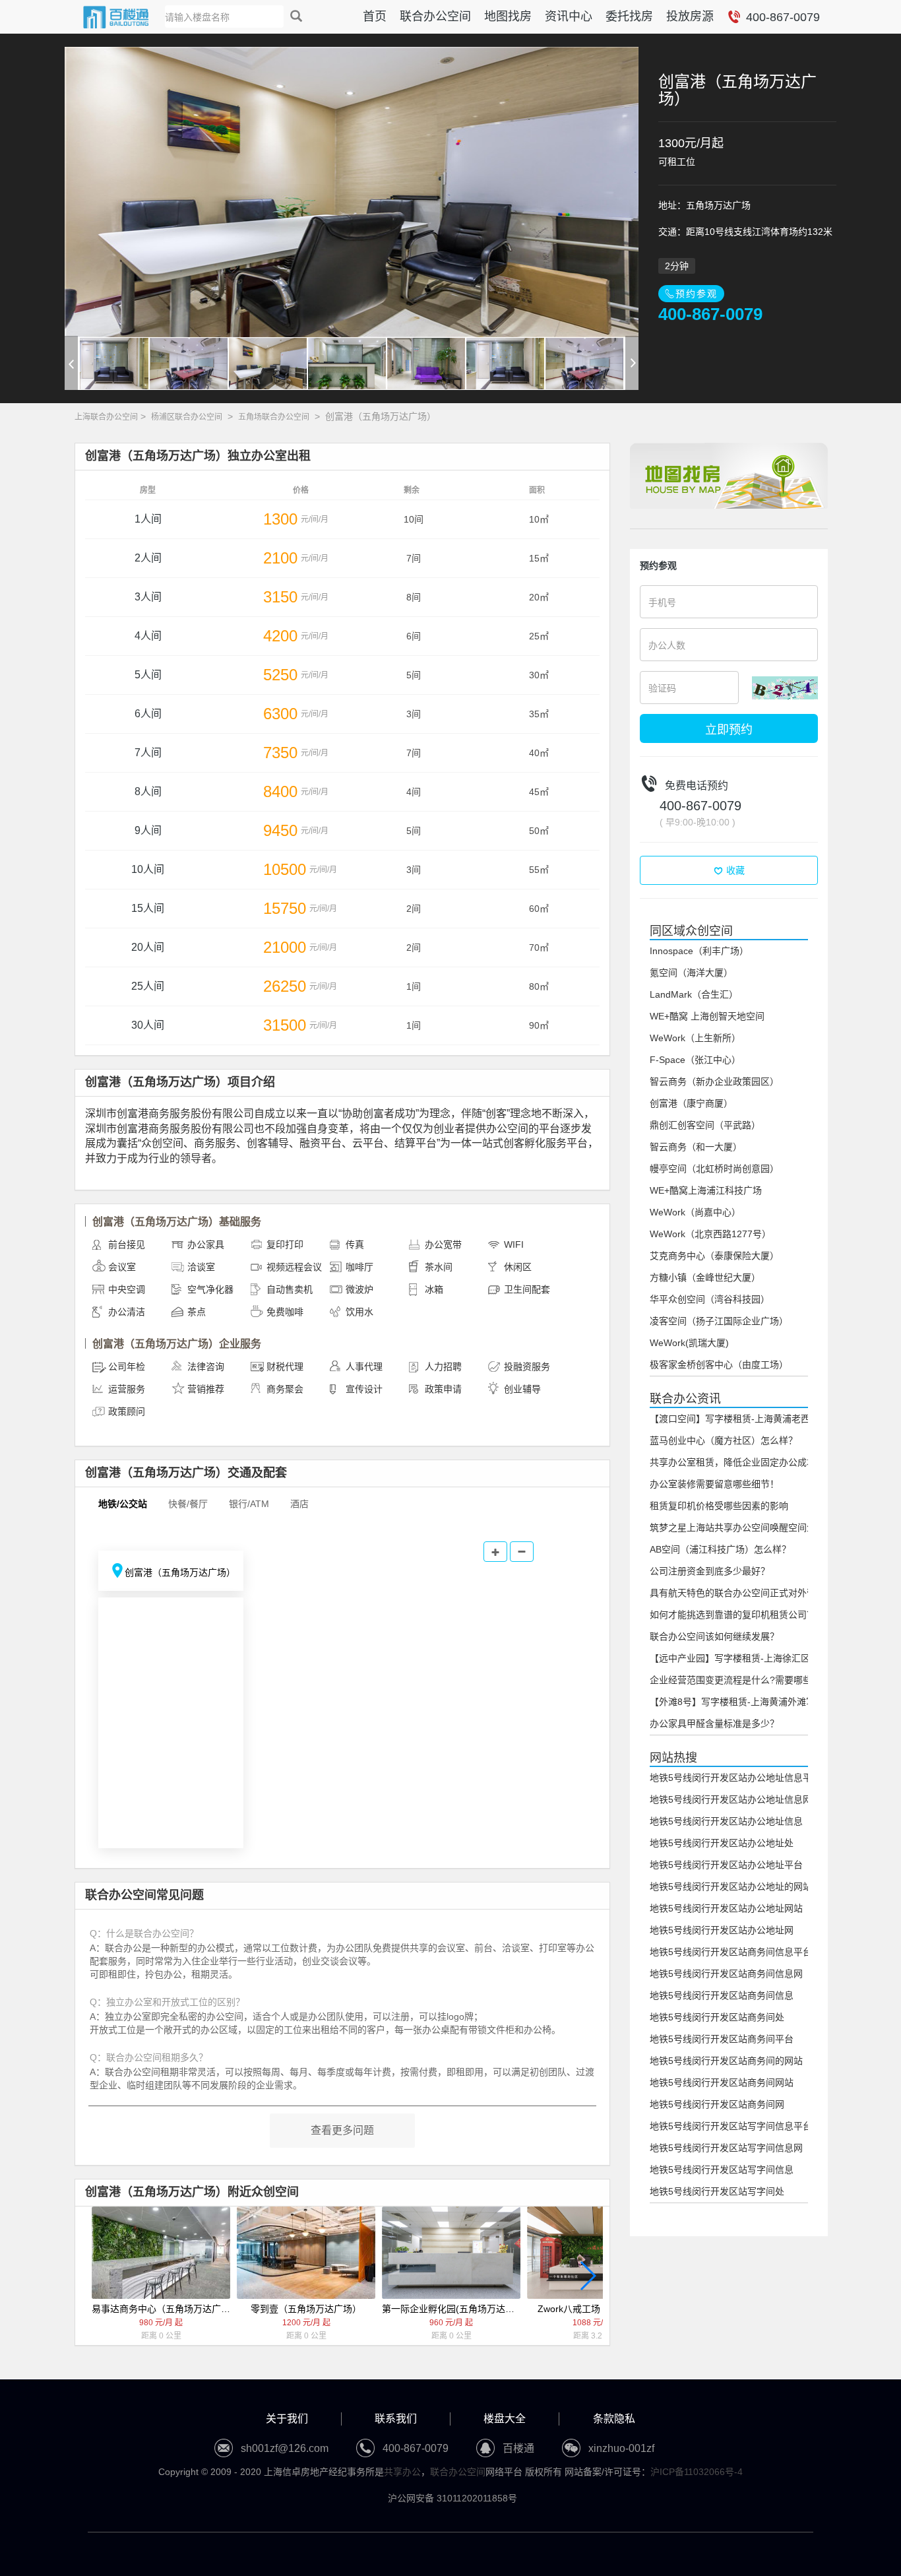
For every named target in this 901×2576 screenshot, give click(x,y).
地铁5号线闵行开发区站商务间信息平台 (731, 1952)
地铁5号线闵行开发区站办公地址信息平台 (735, 1778)
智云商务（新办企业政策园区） (714, 1081)
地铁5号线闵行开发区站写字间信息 (722, 2170)
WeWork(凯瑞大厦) (689, 1343)
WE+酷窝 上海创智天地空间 (707, 1016)
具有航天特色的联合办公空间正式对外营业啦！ (747, 1593)
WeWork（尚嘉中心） (695, 1212)
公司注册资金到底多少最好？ (710, 1571)
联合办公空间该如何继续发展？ (714, 1636)
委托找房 (629, 16)
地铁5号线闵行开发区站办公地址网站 (726, 1908)
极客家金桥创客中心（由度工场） (719, 1365)
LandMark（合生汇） (694, 994)
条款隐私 (614, 2419)
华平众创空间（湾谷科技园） (710, 1299)
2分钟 (677, 266)
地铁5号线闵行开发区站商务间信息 (722, 1995)
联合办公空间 (435, 16)
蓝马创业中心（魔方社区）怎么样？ (724, 1440)
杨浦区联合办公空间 (187, 417)
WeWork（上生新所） (695, 1038)
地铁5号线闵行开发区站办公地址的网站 (731, 1886)
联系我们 (396, 2419)
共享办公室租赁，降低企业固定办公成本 (733, 1462)
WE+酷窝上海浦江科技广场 (706, 1190)
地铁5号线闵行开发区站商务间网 (717, 2104)
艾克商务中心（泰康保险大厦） (714, 1256)
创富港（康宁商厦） (691, 1103)
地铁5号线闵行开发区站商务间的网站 (726, 2061)
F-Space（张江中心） (695, 1060)
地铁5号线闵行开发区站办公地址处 (722, 1843)
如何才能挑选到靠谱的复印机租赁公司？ (733, 1615)
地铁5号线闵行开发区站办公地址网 (722, 1930)
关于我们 (287, 2419)
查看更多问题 (342, 2130)
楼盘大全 (505, 2419)
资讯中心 (569, 16)
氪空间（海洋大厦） (691, 973)
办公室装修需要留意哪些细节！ (714, 1484)
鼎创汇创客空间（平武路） (705, 1125)
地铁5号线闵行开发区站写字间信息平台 (731, 2126)
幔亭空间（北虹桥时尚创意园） (714, 1169)
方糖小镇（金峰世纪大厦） (705, 1277)
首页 (375, 16)
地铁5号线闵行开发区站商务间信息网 (726, 1974)
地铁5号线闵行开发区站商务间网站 (722, 2082)
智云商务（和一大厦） (696, 1147)
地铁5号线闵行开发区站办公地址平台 (726, 1865)
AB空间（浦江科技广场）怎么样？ (720, 1549)
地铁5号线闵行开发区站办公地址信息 (726, 1821)
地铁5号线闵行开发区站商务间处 (717, 2017)
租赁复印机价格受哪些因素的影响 (719, 1506)
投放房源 (690, 16)
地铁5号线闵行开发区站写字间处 (717, 2191)
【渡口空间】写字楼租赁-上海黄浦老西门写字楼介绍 (758, 1419)
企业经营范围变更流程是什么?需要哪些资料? (743, 1680)
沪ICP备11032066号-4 (697, 2472)
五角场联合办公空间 (274, 417)
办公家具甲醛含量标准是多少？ (714, 1723)
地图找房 (508, 16)
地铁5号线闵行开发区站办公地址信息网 (731, 1799)
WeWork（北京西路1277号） (710, 1234)
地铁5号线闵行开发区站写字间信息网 (726, 2148)
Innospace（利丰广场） (699, 951)
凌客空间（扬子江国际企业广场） (719, 1321)
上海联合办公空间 (106, 417)
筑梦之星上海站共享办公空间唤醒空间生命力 (742, 1528)
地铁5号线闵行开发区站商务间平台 (722, 2039)
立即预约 (729, 728)
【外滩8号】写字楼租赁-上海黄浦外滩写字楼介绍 (751, 1702)
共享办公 (402, 2472)
